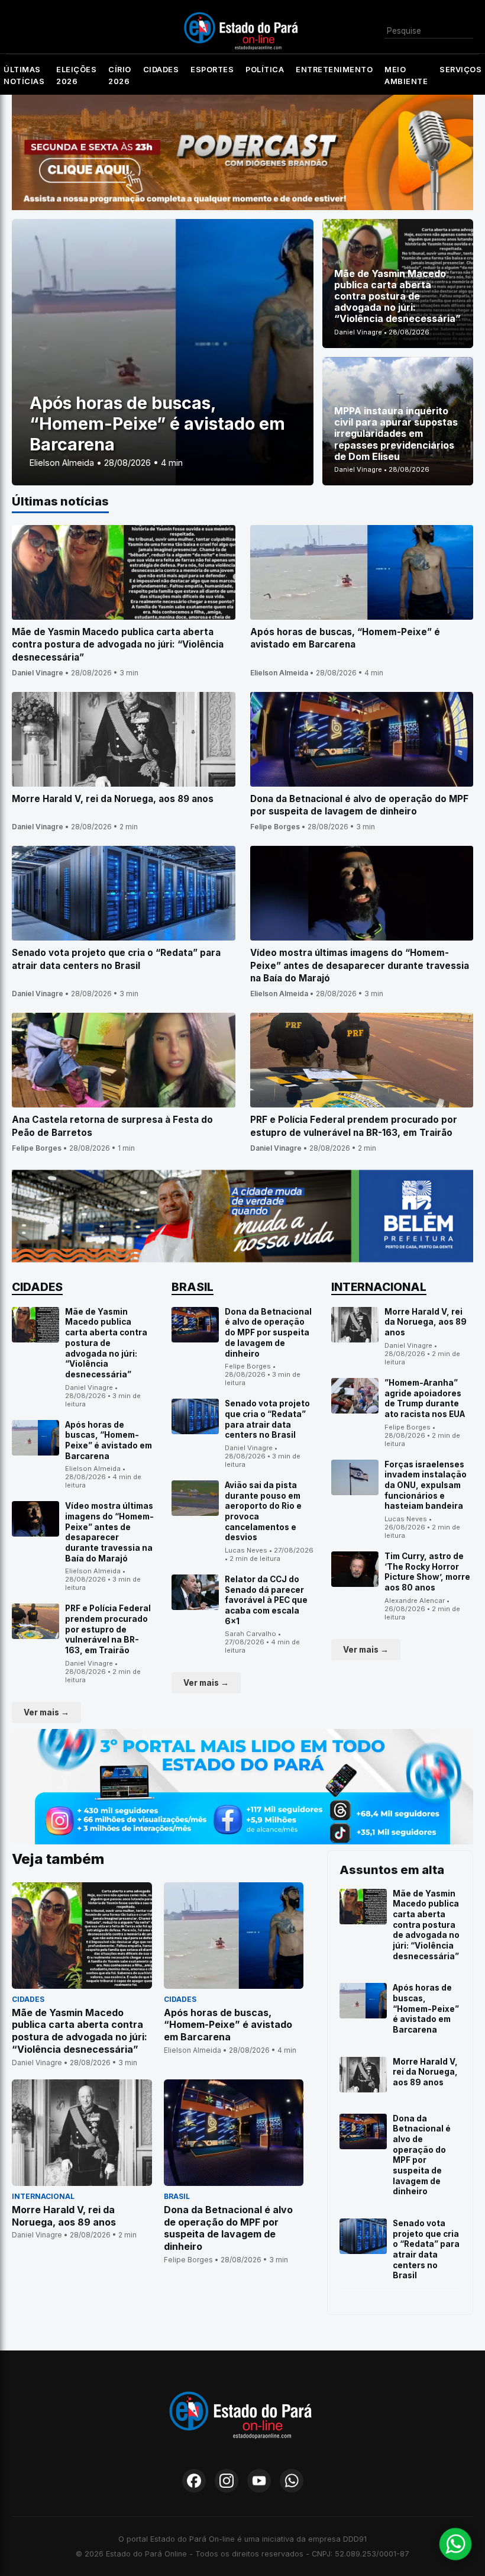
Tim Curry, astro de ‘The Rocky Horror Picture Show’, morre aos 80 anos (427, 1572)
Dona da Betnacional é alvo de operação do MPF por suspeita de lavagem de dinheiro (268, 1333)
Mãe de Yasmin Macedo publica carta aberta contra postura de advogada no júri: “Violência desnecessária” (106, 1343)
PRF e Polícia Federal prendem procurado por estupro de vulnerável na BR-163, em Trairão (108, 1629)
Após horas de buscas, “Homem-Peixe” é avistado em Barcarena (109, 1440)
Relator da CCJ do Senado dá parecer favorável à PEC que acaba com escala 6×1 (266, 1600)
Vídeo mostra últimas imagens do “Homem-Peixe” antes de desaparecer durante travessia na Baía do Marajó (109, 1532)
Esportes (212, 70)
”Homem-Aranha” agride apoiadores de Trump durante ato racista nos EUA (425, 1398)
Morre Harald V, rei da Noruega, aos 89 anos (426, 1322)
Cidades (161, 70)
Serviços (460, 70)
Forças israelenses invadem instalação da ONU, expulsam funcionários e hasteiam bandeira (426, 1485)
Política (265, 70)
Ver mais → (46, 1712)
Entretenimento (334, 70)
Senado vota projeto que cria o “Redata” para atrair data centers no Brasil (267, 1419)
